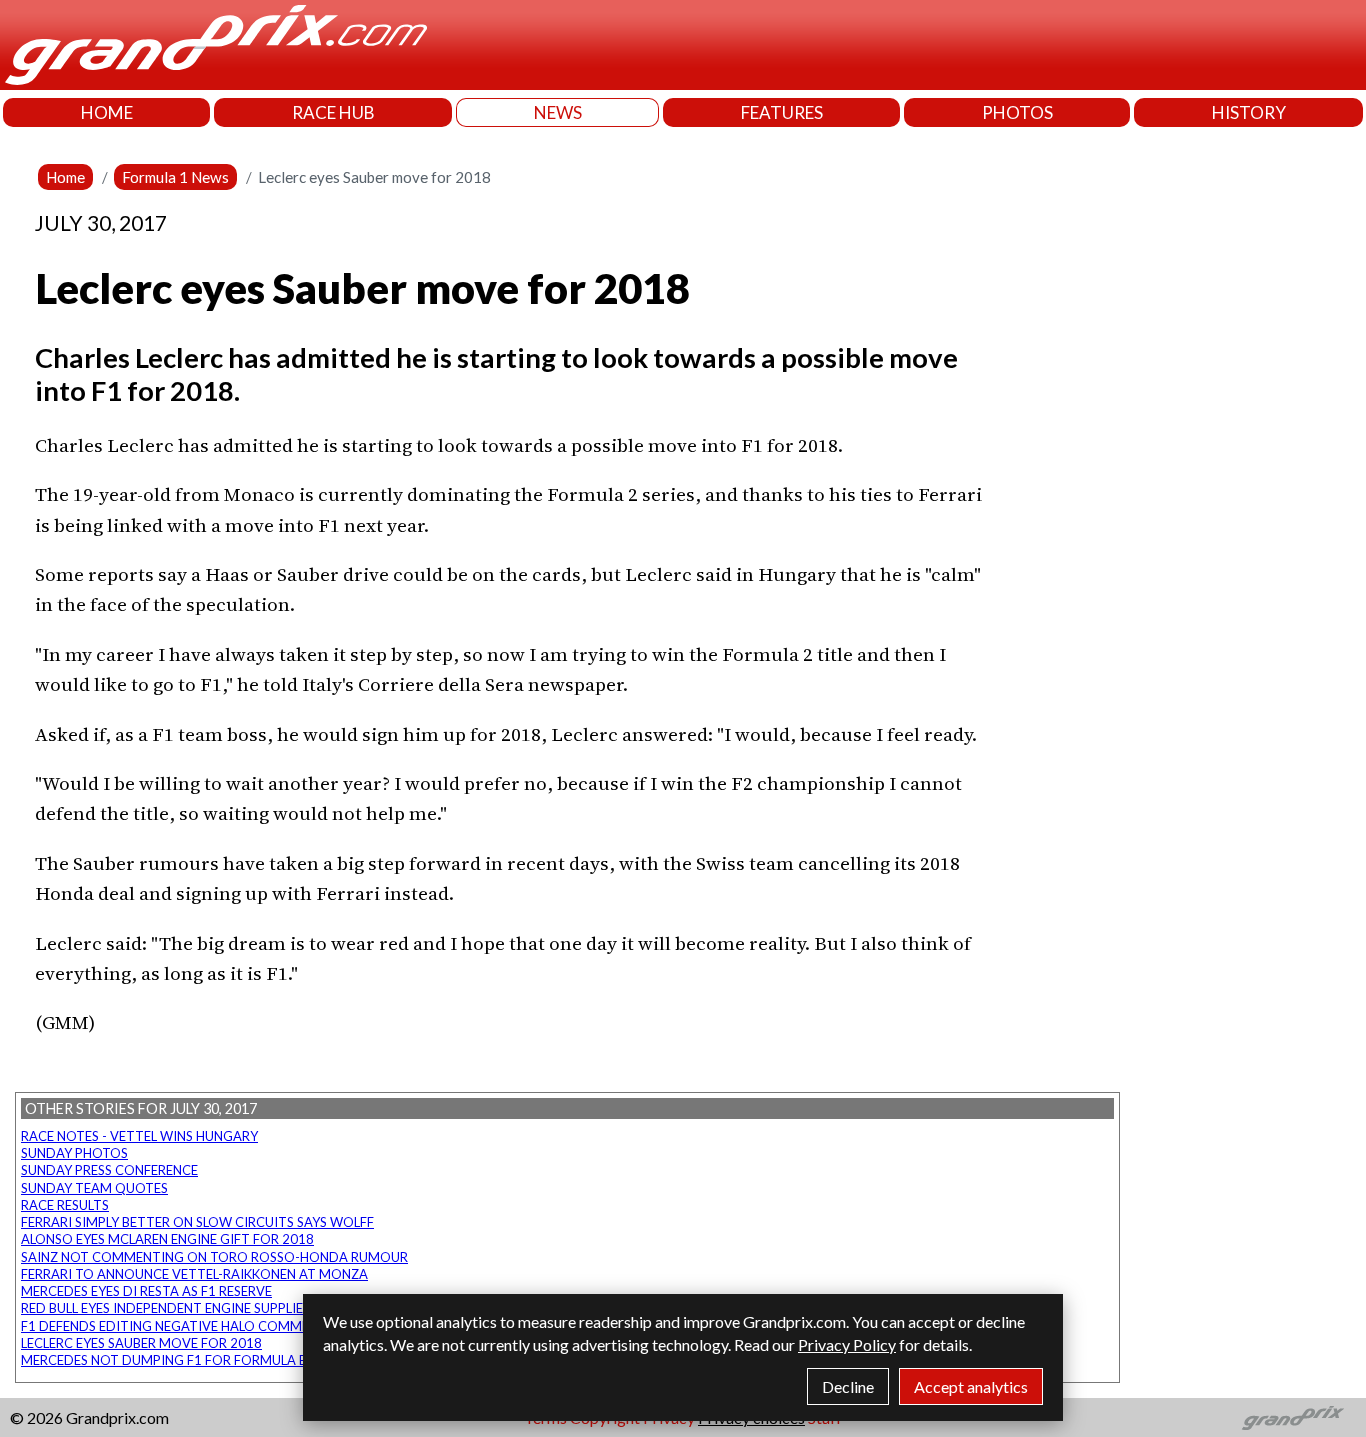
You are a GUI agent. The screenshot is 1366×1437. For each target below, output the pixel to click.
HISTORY (1249, 112)
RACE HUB (333, 112)
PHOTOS (1017, 112)
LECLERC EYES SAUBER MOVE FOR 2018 (141, 1343)
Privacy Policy (847, 1344)
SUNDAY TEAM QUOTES (94, 1188)
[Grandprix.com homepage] (1293, 1418)
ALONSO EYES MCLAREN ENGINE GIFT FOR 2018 (167, 1239)
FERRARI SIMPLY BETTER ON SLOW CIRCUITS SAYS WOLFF (197, 1222)
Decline (848, 1386)
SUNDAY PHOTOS (74, 1153)
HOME (107, 112)
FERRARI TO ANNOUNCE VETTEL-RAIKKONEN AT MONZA (194, 1274)
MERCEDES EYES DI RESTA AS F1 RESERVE (146, 1291)
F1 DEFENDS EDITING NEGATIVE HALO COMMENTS (177, 1326)
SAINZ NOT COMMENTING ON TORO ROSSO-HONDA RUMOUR (214, 1257)
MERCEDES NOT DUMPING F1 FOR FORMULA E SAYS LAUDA (203, 1360)
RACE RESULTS (65, 1205)
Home (65, 177)
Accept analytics (971, 1386)
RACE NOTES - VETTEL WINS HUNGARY (139, 1136)
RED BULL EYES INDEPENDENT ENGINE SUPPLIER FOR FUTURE (206, 1308)
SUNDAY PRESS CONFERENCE (109, 1170)
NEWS (558, 112)
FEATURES (782, 112)
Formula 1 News (175, 177)
